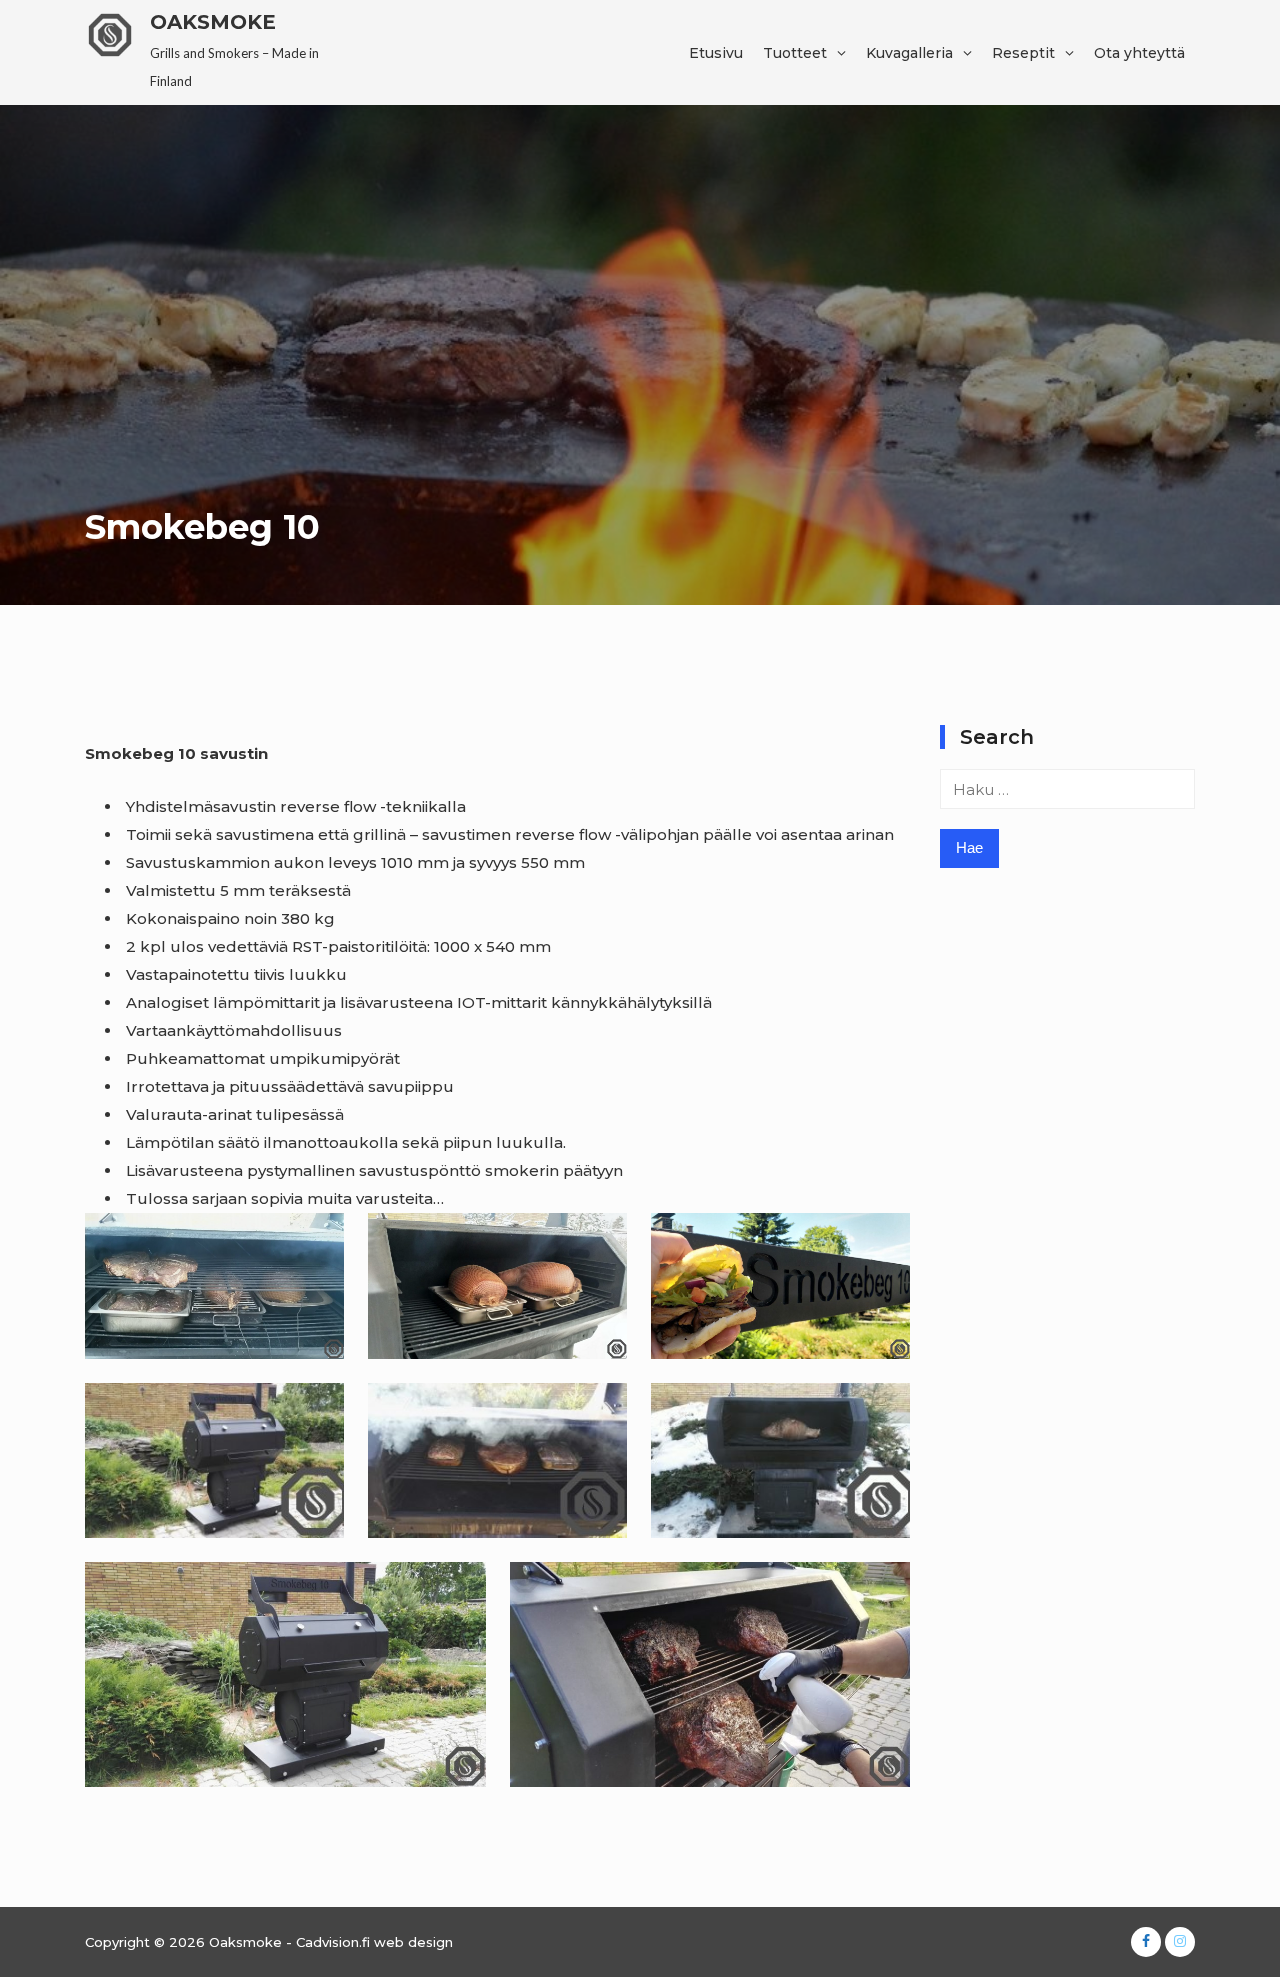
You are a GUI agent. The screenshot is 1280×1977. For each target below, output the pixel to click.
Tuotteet (795, 53)
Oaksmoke (213, 22)
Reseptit (1023, 53)
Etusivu (716, 53)
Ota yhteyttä (1139, 53)
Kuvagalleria (909, 53)
